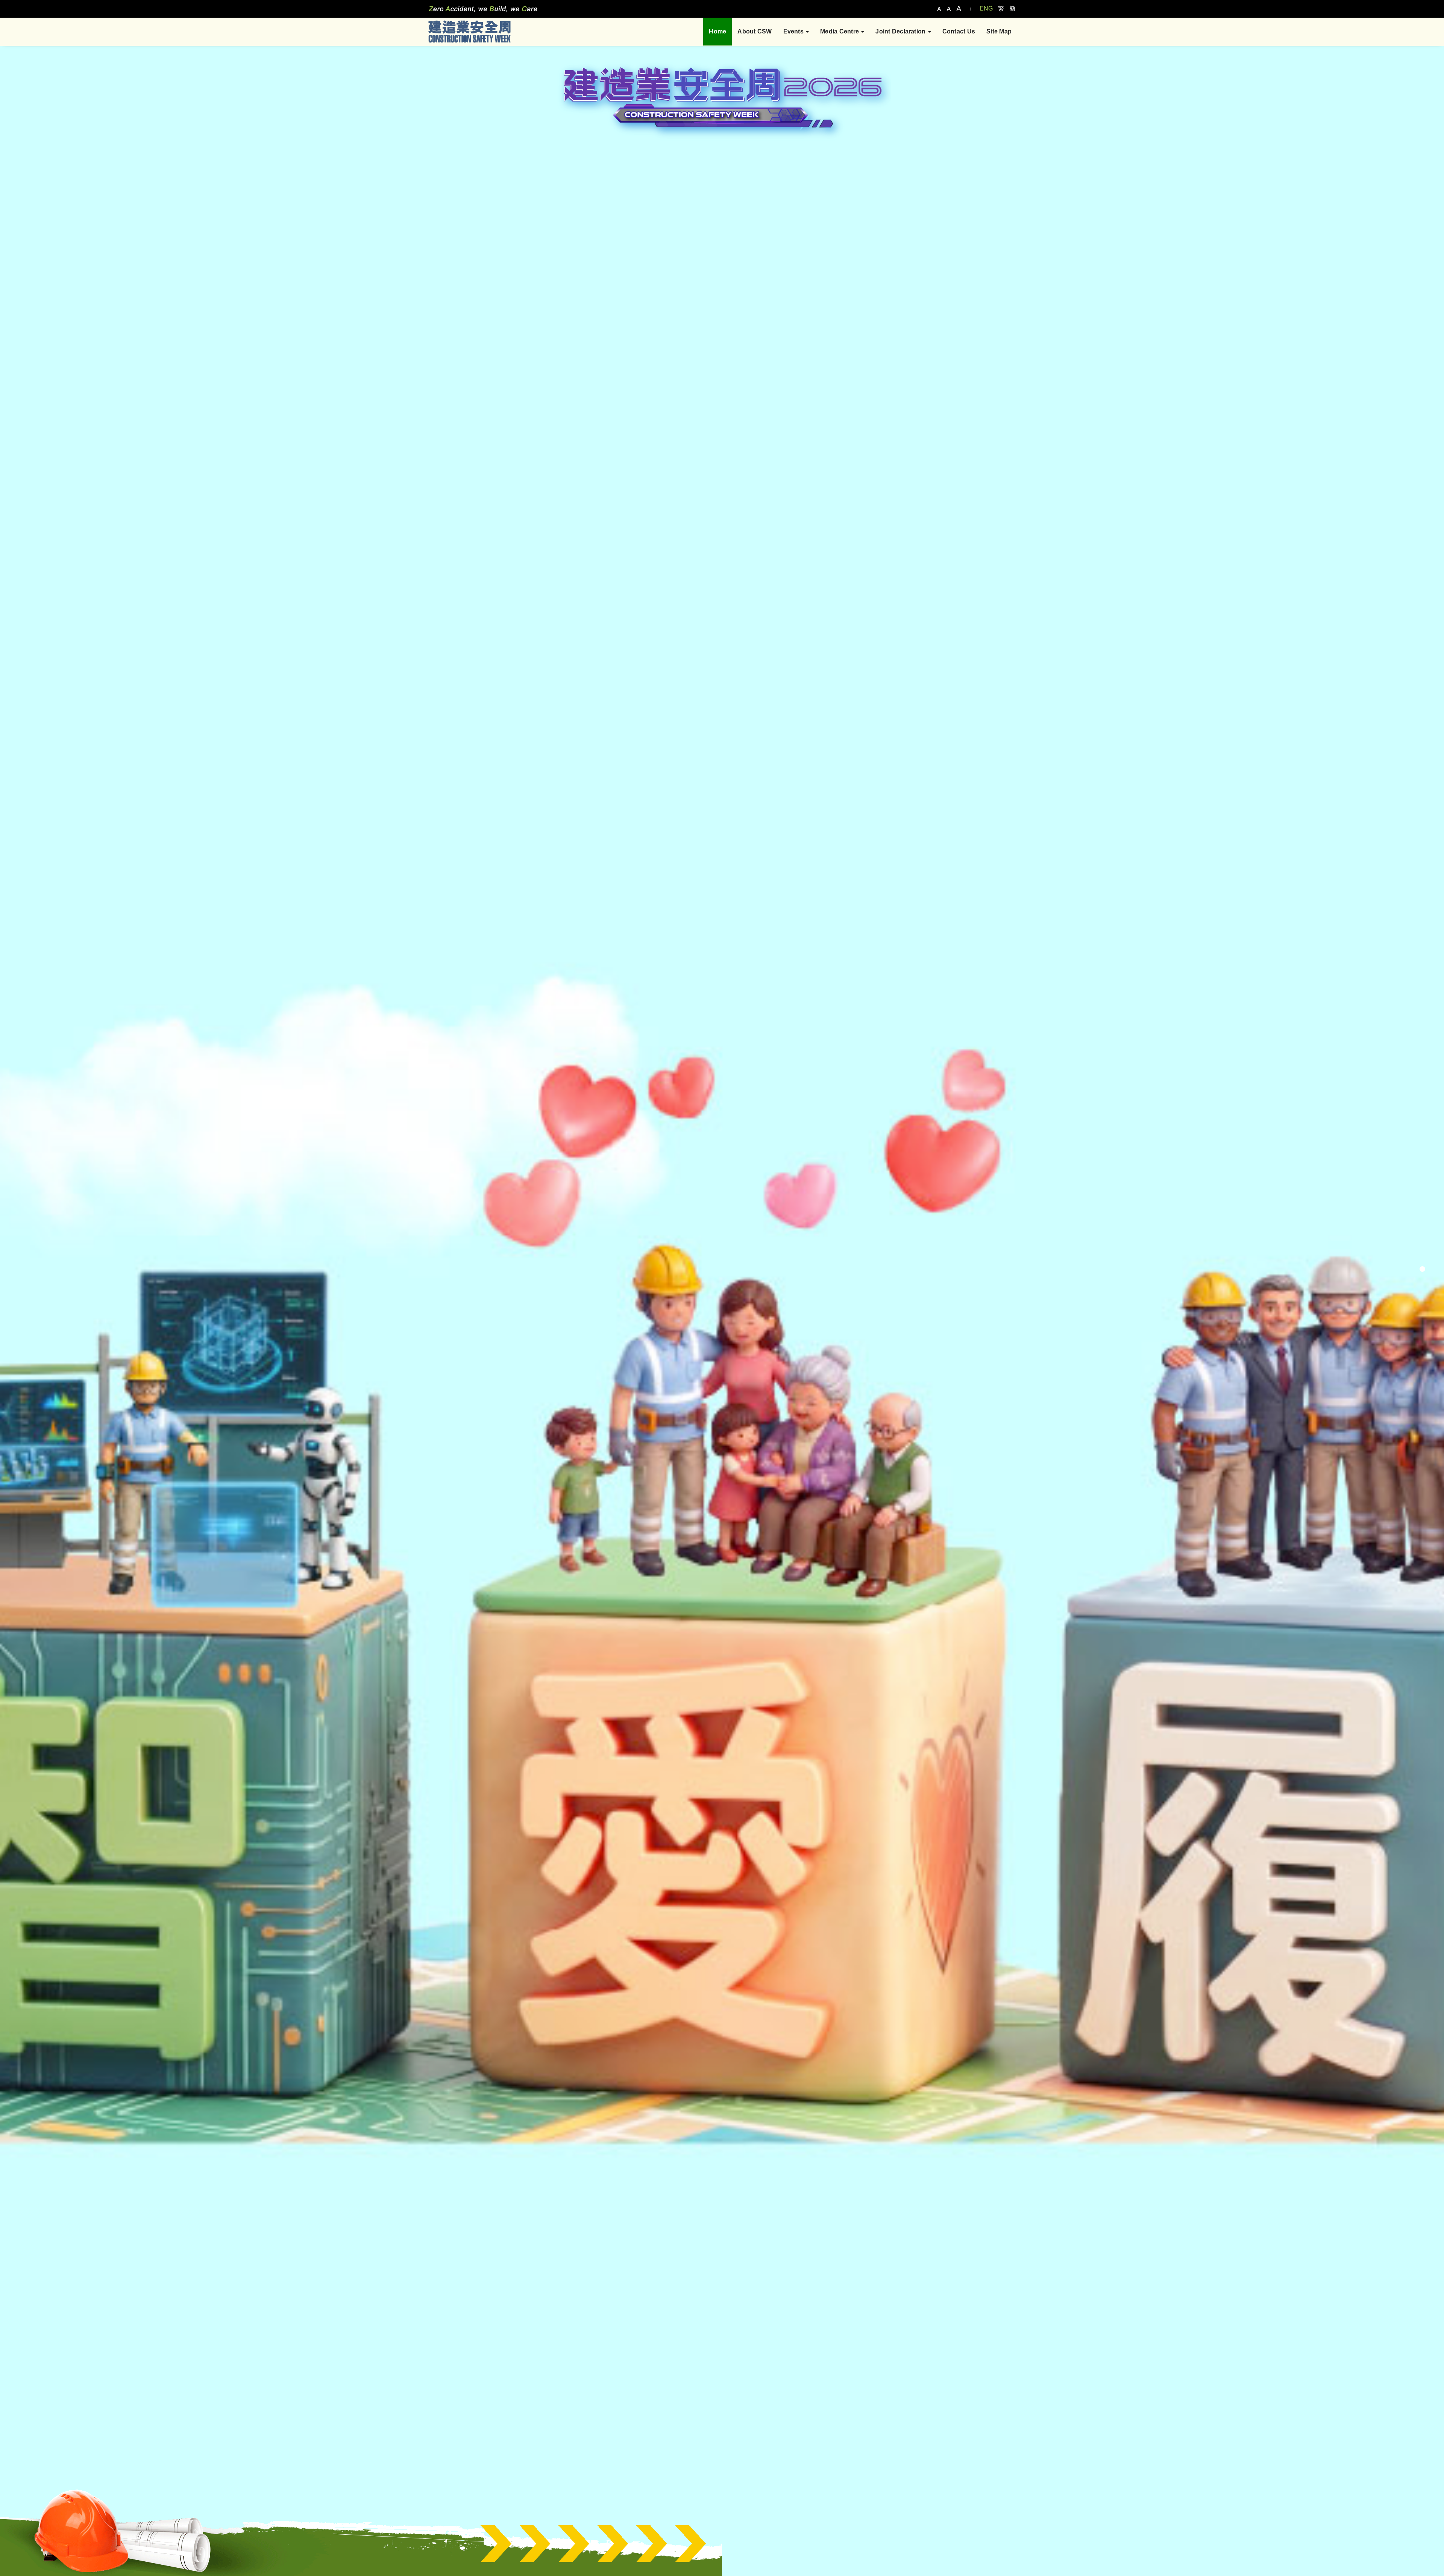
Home (717, 31)
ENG (986, 8)
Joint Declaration (901, 31)
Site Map (999, 31)
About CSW (755, 31)
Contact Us (959, 31)
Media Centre (840, 31)
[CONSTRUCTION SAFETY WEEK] (469, 31)
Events (794, 31)
